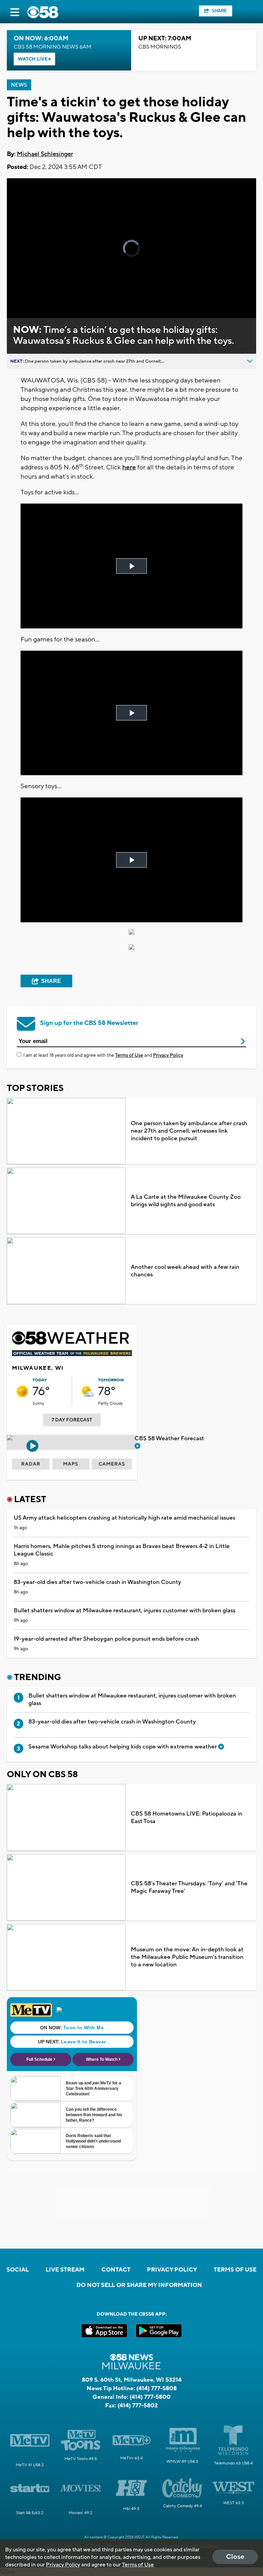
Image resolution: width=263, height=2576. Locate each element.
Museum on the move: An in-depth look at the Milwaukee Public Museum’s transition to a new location (187, 1957)
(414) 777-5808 (156, 2389)
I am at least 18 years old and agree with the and (103, 1055)
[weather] (22, 1391)
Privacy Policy (168, 1055)
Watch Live (33, 59)
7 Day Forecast (72, 1420)
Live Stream (65, 2270)
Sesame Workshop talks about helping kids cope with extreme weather (123, 1747)
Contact (116, 2270)
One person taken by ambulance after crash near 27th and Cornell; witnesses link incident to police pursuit (189, 1131)
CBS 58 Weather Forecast (170, 1439)
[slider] (36, 295)
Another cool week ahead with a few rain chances (185, 1271)
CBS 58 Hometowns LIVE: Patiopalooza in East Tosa (187, 1818)
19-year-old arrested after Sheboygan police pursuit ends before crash (107, 1639)
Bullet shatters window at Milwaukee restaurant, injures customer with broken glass (124, 1611)
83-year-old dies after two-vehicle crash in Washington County (97, 1582)
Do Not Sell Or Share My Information (139, 2285)
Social (18, 2270)
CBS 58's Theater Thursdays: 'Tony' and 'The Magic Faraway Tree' (189, 1887)
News (19, 85)
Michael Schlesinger (45, 154)
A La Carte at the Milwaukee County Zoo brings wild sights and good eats (186, 1201)
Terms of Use (129, 1055)
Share (219, 11)
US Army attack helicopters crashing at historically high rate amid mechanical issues (124, 1518)
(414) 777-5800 (150, 2397)
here (129, 467)
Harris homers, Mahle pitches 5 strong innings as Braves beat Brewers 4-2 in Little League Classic (122, 1550)
